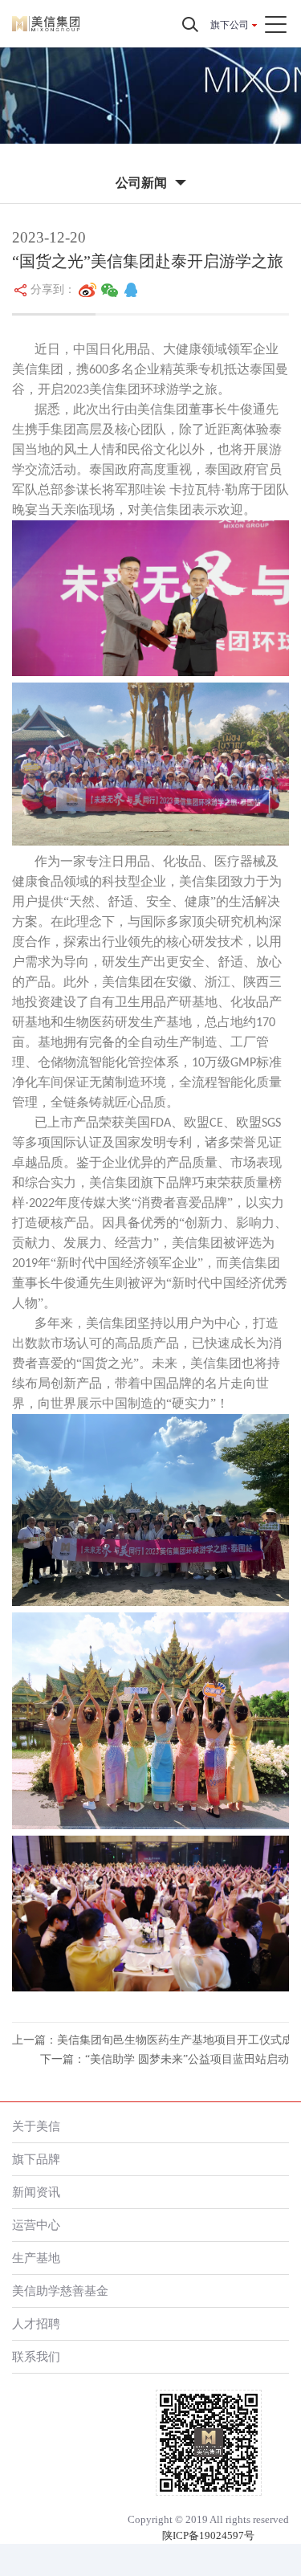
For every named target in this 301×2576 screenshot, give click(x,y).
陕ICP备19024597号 (208, 2535)
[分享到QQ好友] (131, 290)
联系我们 (36, 2356)
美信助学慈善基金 (60, 2291)
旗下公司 (230, 25)
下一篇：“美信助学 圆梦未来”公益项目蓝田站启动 (165, 2059)
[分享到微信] (110, 290)
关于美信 (36, 2126)
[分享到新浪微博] (87, 290)
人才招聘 (36, 2323)
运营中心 (36, 2225)
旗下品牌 (36, 2159)
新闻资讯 (36, 2192)
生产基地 (36, 2258)
